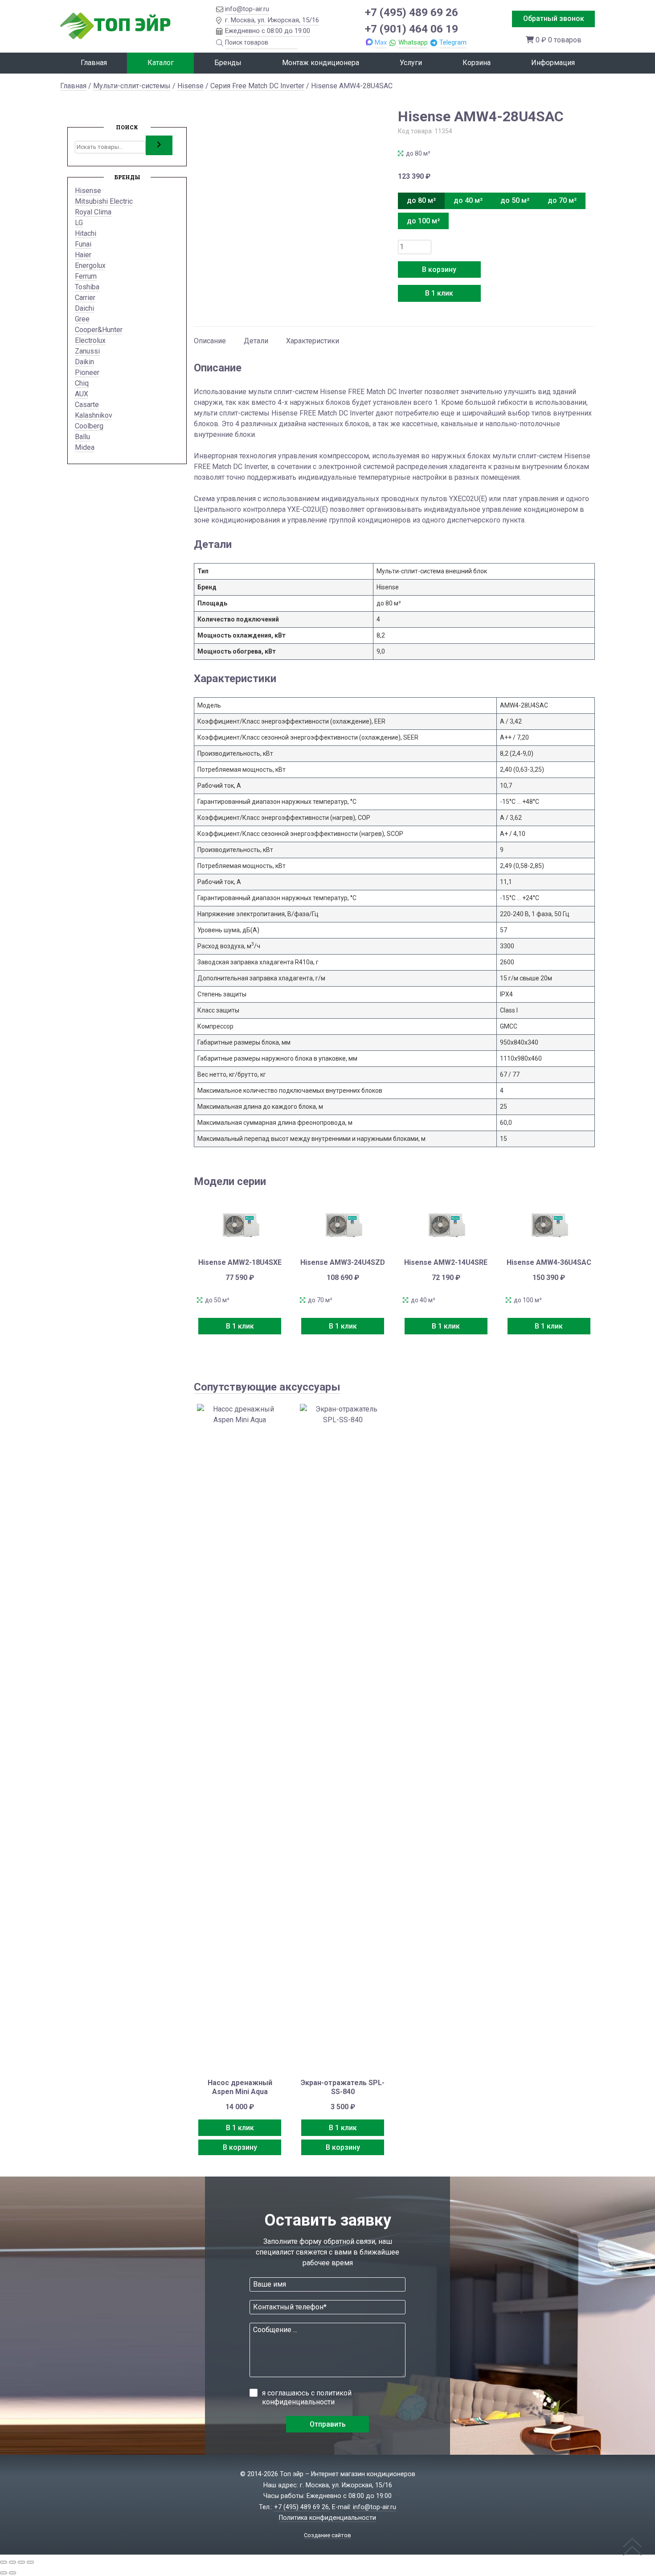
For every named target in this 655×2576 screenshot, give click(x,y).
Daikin (84, 362)
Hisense (190, 86)
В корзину (439, 270)
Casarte (87, 405)
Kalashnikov (94, 415)
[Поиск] (159, 145)
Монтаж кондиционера (321, 63)
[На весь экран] (12, 2562)
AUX (82, 394)
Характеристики (313, 341)
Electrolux (90, 340)
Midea (85, 447)
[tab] (210, 337)
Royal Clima (93, 212)
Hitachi (86, 233)
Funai (83, 244)
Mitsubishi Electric (104, 201)
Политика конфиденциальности (327, 2518)
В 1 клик (439, 293)
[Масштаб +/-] (4, 2562)
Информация (553, 63)
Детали (256, 341)
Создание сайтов (327, 2535)
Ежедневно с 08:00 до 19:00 (268, 31)
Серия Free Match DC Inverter (257, 86)
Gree (82, 319)
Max (381, 42)
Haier (83, 255)
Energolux (90, 265)
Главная (94, 63)
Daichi (84, 308)
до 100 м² (423, 221)
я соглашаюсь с (307, 2397)
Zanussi (87, 351)
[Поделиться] (21, 2562)
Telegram (453, 42)
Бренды (228, 63)
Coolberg (89, 426)
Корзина (477, 63)
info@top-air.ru (247, 9)
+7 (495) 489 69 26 (411, 12)
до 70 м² (562, 200)
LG (79, 223)
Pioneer (87, 372)
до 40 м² (468, 200)
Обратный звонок (554, 19)
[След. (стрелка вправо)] (12, 2573)
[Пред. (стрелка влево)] (4, 2573)
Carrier (85, 298)
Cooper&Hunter (99, 330)
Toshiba (87, 287)
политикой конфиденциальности (307, 2397)
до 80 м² (421, 200)
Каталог (161, 63)
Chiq (82, 383)
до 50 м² (515, 200)
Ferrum (86, 276)
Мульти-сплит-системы (132, 86)
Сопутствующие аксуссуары (267, 1387)
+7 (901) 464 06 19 (411, 29)
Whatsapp (413, 42)
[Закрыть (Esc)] (30, 2562)
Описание (210, 341)
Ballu (82, 437)
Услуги (411, 63)
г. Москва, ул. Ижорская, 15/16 (272, 20)
